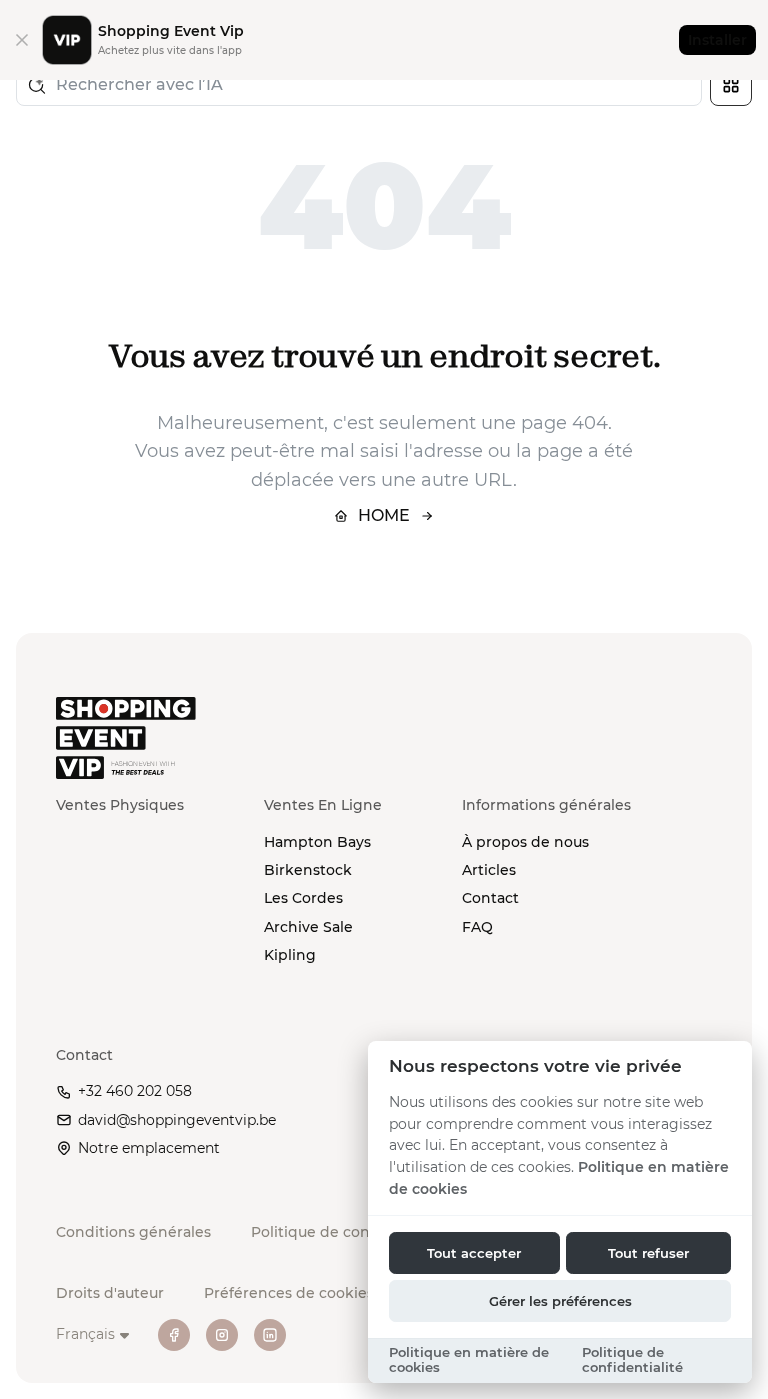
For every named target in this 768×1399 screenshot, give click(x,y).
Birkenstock (308, 870)
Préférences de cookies (289, 1293)
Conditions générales (133, 1232)
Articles (489, 870)
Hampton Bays (317, 842)
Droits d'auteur (110, 1293)
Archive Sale (308, 927)
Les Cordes (303, 898)
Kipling (290, 955)
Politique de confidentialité (350, 1232)
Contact (490, 898)
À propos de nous (525, 842)
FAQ (477, 927)
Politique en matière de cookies (469, 1360)
